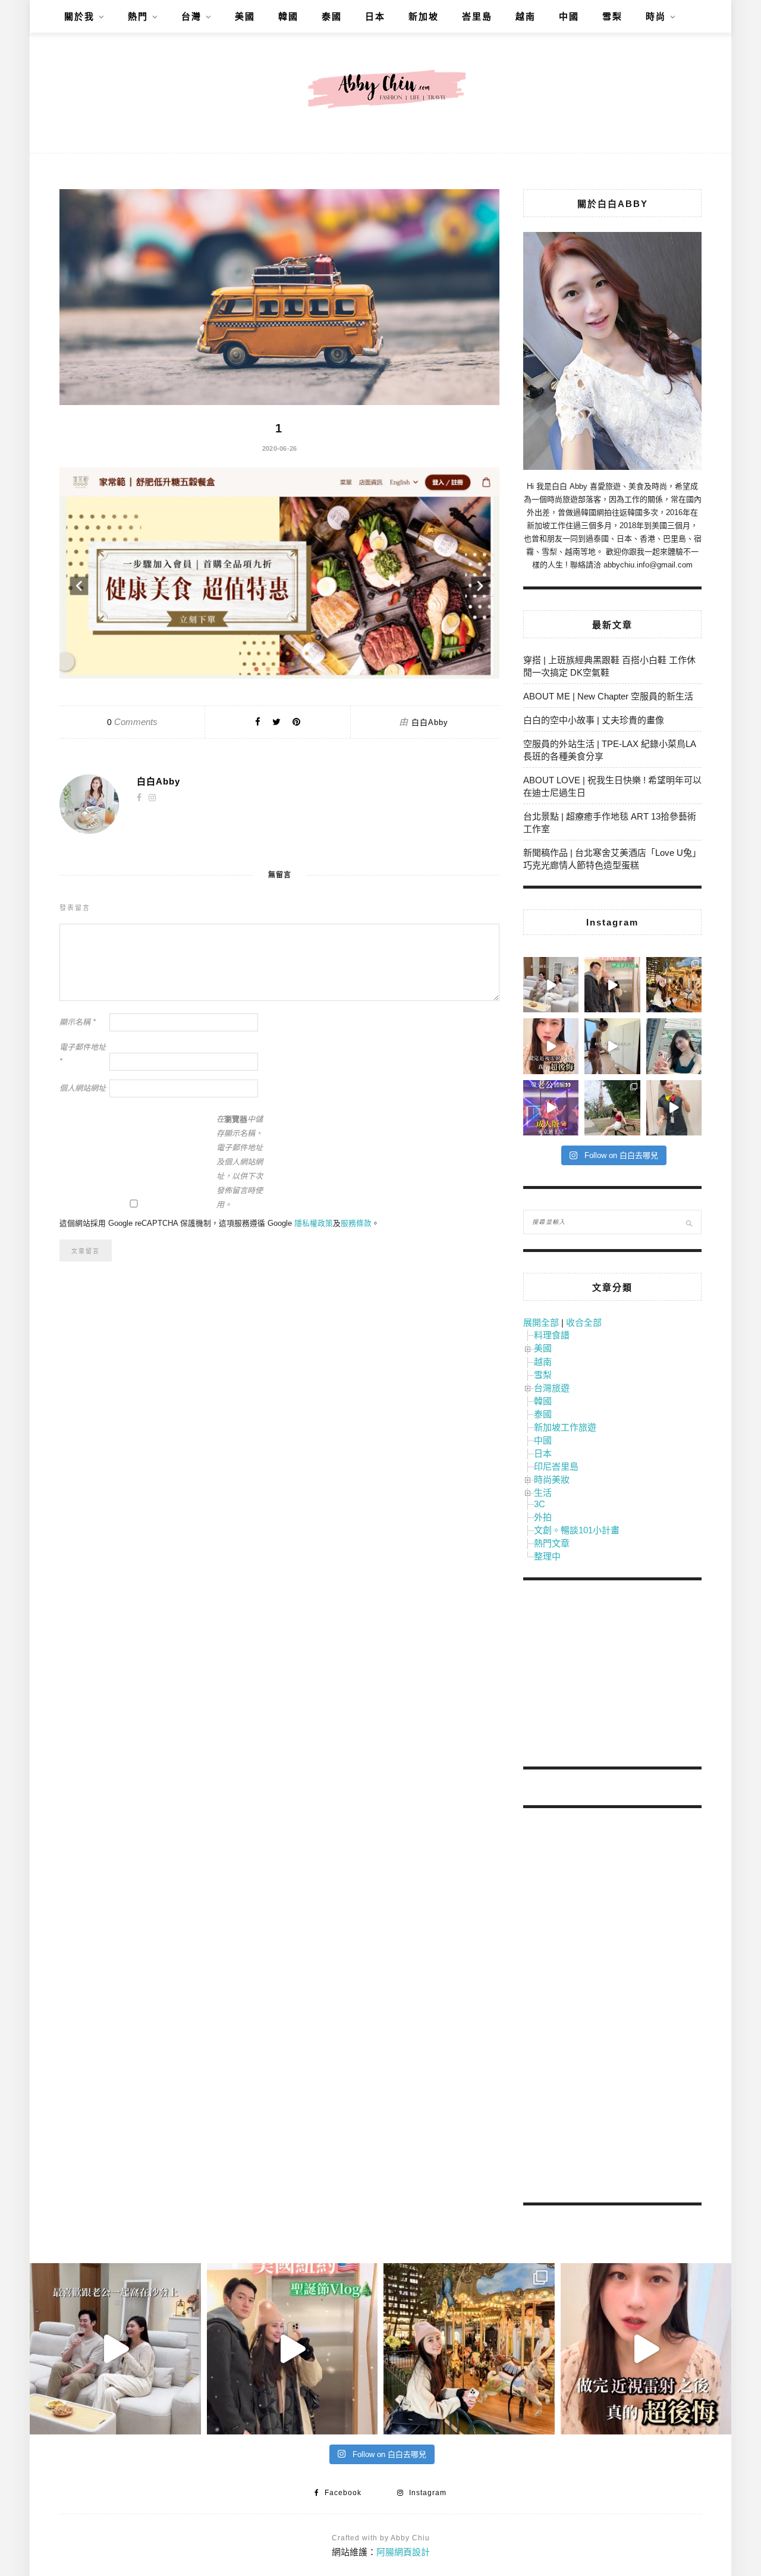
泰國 (332, 16)
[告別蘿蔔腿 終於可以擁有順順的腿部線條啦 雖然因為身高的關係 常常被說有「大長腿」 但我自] (612, 1108)
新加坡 (424, 16)
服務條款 (356, 1223)
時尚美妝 (552, 1480)
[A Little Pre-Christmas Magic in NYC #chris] (674, 985)
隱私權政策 (314, 1223)
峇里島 (477, 16)
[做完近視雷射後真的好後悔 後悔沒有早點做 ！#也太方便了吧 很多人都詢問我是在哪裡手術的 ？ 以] (551, 1046)
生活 (543, 1493)
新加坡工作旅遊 (565, 1427)
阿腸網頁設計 (403, 2552)
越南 (526, 16)
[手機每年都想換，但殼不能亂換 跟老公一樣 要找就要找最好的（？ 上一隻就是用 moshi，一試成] (674, 1046)
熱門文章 (552, 1543)
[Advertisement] (612, 1676)
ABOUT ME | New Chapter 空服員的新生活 (608, 696)
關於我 (79, 16)
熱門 (138, 16)
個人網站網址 (83, 1088)
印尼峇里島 (556, 1466)
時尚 (656, 16)
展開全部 (541, 1322)
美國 (245, 16)
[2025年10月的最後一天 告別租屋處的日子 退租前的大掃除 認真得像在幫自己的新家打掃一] (612, 1046)
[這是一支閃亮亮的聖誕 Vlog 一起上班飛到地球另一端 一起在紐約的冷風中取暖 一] (612, 985)
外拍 (543, 1517)
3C (540, 1504)
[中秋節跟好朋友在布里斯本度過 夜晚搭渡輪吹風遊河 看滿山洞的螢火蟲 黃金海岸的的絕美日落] (674, 1108)
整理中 (547, 1556)
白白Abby (430, 722)
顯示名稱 (78, 1022)
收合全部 (584, 1322)
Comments (132, 722)
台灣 (191, 16)
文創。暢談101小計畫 (577, 1530)
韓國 (288, 16)
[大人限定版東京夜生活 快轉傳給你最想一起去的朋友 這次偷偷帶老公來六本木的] (551, 1108)
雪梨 (612, 16)
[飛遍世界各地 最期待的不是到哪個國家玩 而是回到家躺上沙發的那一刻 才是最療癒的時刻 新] (551, 985)
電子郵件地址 (83, 1054)
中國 (569, 16)
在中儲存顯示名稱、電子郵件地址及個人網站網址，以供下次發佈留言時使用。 (240, 1162)
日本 (375, 16)
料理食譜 (552, 1335)
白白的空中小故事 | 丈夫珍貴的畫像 (594, 720)
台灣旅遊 (552, 1388)
